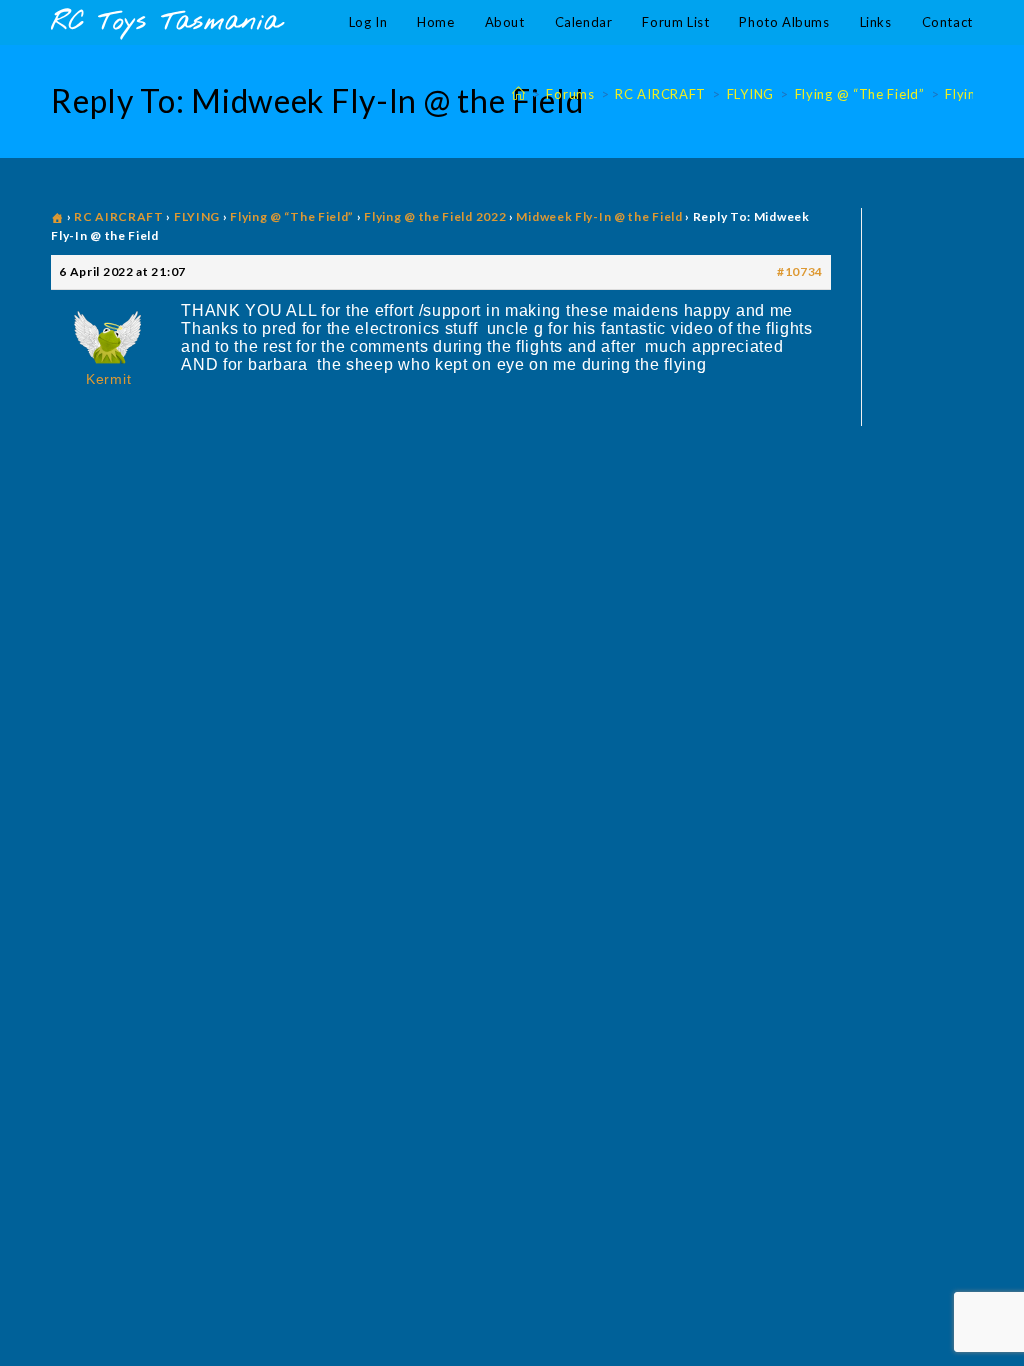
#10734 (800, 271)
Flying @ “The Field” (292, 216)
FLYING (197, 216)
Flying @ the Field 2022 (435, 216)
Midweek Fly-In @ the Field (599, 216)
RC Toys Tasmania (166, 22)
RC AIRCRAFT (119, 216)
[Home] (519, 94)
